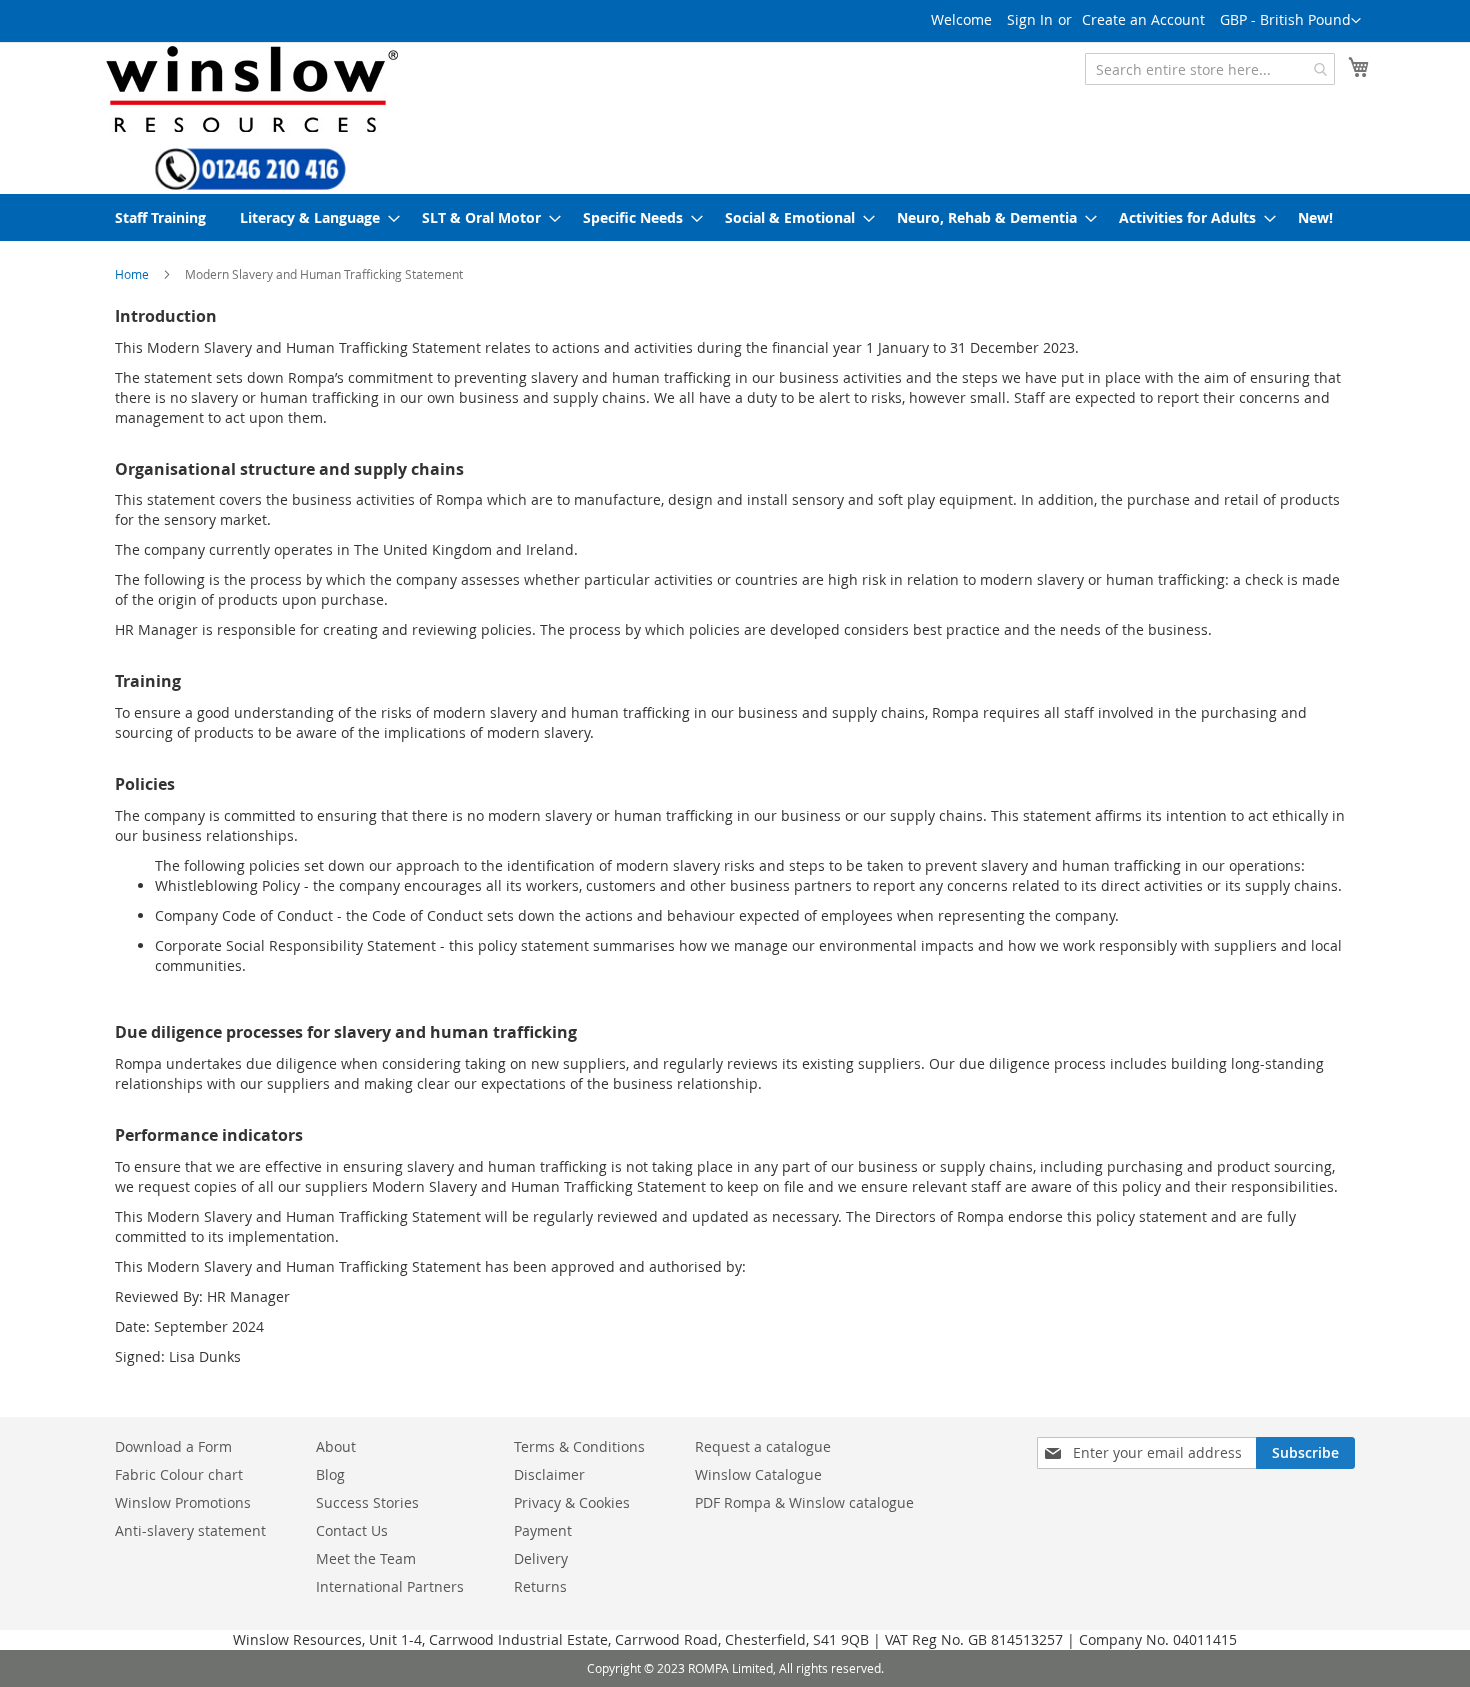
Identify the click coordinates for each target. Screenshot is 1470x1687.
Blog (330, 1474)
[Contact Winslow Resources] (250, 181)
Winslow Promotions (183, 1502)
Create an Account (1143, 19)
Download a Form (173, 1446)
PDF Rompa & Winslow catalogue (804, 1502)
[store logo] (250, 88)
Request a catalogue (763, 1446)
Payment (543, 1530)
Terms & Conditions (579, 1446)
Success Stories (367, 1502)
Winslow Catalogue (758, 1474)
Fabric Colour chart (179, 1474)
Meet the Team (366, 1558)
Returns (540, 1586)
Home (132, 274)
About (336, 1446)
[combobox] (1210, 69)
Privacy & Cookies (572, 1502)
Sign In (1030, 19)
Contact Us (352, 1530)
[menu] (735, 217)
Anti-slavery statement (190, 1530)
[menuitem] (160, 217)
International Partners (390, 1586)
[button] (1290, 21)
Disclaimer (549, 1474)
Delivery (541, 1558)
